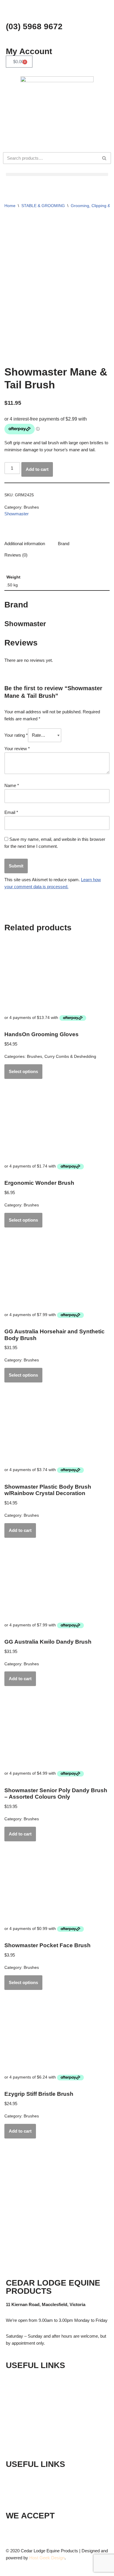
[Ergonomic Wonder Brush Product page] (57, 1124)
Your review (17, 749)
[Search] (104, 158)
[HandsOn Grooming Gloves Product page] (57, 976)
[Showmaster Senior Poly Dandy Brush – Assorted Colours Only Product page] (57, 1731)
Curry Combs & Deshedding (70, 1057)
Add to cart (37, 469)
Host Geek (40, 2558)
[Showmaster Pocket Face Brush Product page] (57, 1887)
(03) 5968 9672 (34, 26)
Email (11, 812)
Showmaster (17, 514)
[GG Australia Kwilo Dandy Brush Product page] (57, 1583)
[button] (57, 174)
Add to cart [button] (20, 1530)
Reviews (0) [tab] (16, 555)
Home (10, 206)
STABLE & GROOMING (43, 206)
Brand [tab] (64, 544)
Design (58, 2558)
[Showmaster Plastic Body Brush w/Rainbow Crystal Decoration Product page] (57, 1428)
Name (12, 785)
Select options (23, 1071)
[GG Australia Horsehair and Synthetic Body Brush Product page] (57, 1273)
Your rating (16, 735)
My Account (29, 51)
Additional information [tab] (25, 544)
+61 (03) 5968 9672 (40, 2478)
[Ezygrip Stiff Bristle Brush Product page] (57, 2035)
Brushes (31, 507)
